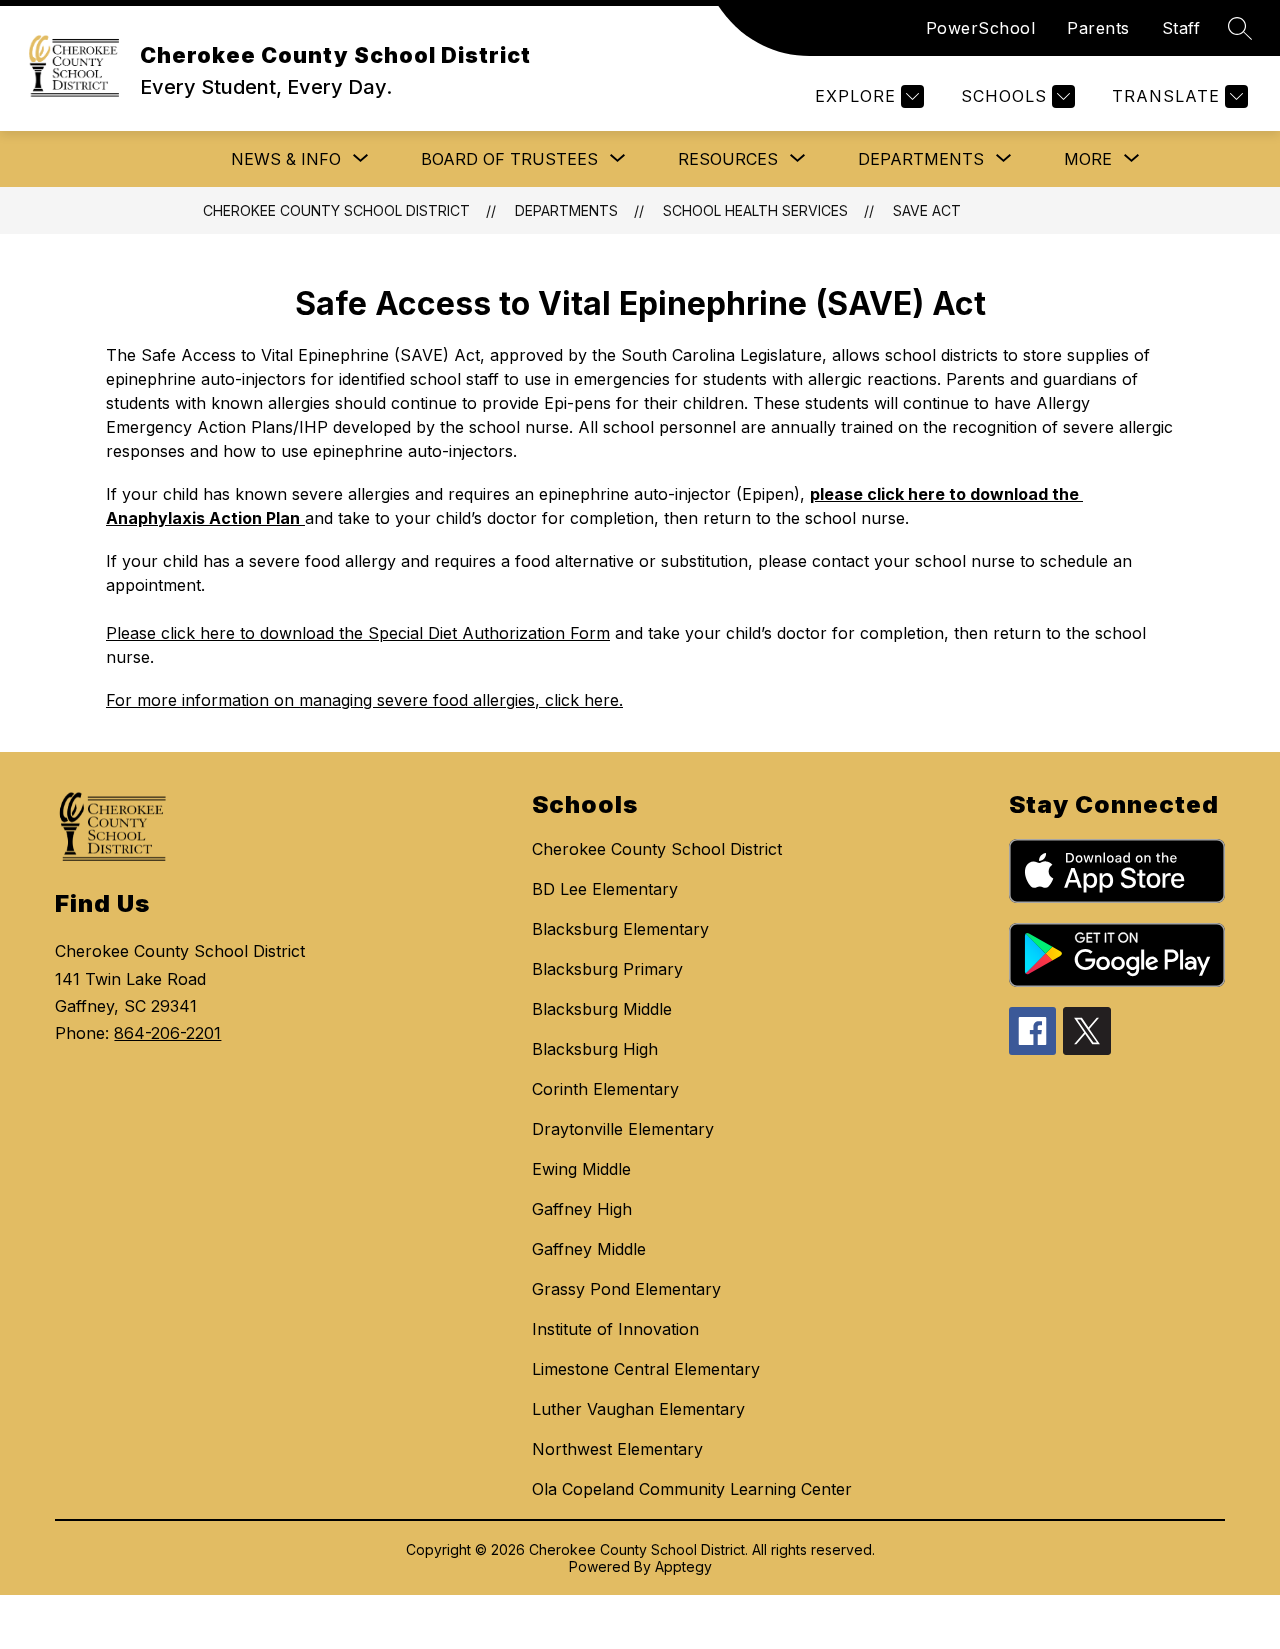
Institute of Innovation (615, 1329)
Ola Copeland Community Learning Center (692, 1489)
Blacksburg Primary (607, 969)
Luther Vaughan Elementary (638, 1409)
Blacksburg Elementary (620, 929)
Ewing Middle (581, 1169)
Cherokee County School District (336, 210)
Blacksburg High (595, 1049)
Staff (1181, 28)
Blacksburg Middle (602, 1009)
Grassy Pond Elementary (626, 1289)
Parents (1098, 28)
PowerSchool (981, 28)
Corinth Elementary (605, 1089)
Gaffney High (582, 1209)
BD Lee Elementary (605, 889)
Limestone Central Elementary (646, 1369)
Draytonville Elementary (623, 1129)
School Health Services (755, 210)
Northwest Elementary (617, 1449)
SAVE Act (927, 210)
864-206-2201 (167, 1033)
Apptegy (683, 1566)
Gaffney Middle (589, 1249)
